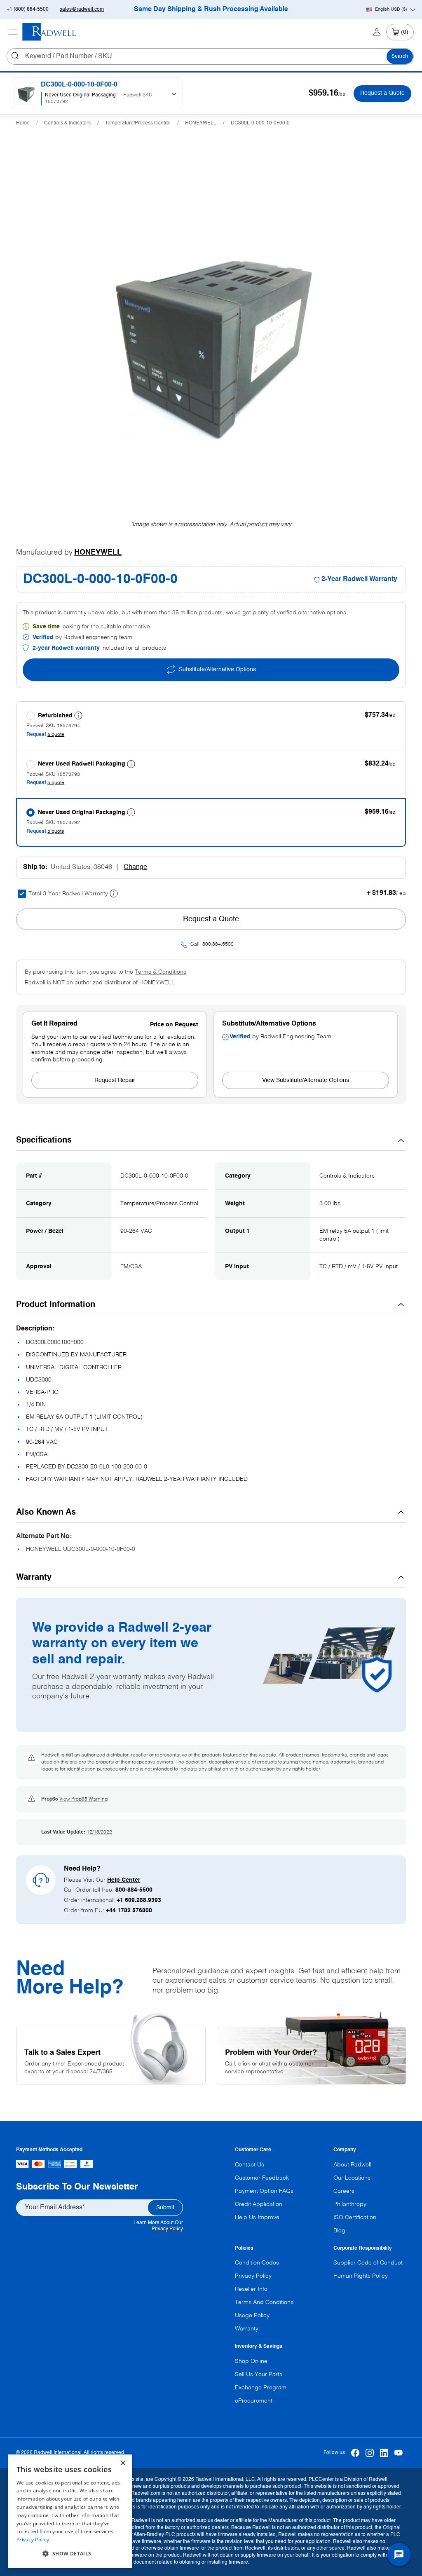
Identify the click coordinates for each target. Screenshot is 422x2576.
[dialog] (70, 2511)
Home (23, 123)
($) (391, 9)
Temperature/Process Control (138, 123)
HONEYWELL (201, 123)
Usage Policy (252, 2316)
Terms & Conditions (161, 972)
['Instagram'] (370, 2453)
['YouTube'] (399, 2453)
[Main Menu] (13, 32)
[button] (70, 2554)
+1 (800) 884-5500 (28, 9)
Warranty (247, 2329)
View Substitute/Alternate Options (306, 1080)
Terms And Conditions (264, 2302)
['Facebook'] (355, 2453)
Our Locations (352, 2178)
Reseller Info (251, 2289)
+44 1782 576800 (129, 1911)
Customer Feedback (262, 2178)
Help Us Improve (257, 2218)
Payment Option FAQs (264, 2191)
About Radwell (352, 2165)
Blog (339, 2231)
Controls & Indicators (67, 123)
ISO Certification (355, 2218)
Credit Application (259, 2204)
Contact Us (250, 2165)
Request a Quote (382, 93)
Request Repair (115, 1080)
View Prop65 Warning (83, 1799)
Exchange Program (261, 2388)
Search (400, 56)
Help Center (124, 1880)
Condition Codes (257, 2263)
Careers (344, 2191)
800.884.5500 (218, 944)
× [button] (123, 2463)
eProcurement (254, 2401)
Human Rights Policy (361, 2276)
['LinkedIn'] (384, 2453)
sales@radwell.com (82, 9)
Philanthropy (350, 2204)
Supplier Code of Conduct (368, 2263)
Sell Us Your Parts (259, 2375)
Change (135, 867)
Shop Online (251, 2361)
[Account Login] (377, 32)
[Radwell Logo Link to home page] (49, 32)
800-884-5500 (134, 1890)
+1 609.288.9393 (139, 1900)
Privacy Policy (167, 2229)
